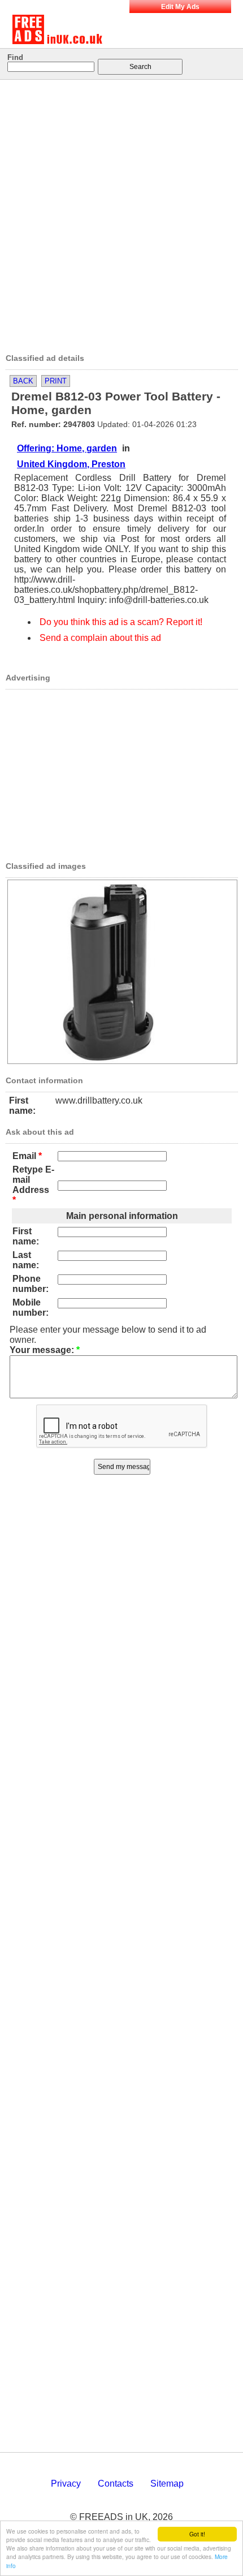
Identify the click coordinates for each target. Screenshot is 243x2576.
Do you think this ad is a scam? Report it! (121, 622)
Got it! (197, 2534)
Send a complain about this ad (100, 638)
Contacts (116, 2484)
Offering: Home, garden (67, 448)
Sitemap (167, 2484)
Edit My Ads (180, 7)
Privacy (66, 2484)
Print (56, 381)
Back (23, 381)
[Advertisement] (121, 213)
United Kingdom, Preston (71, 464)
